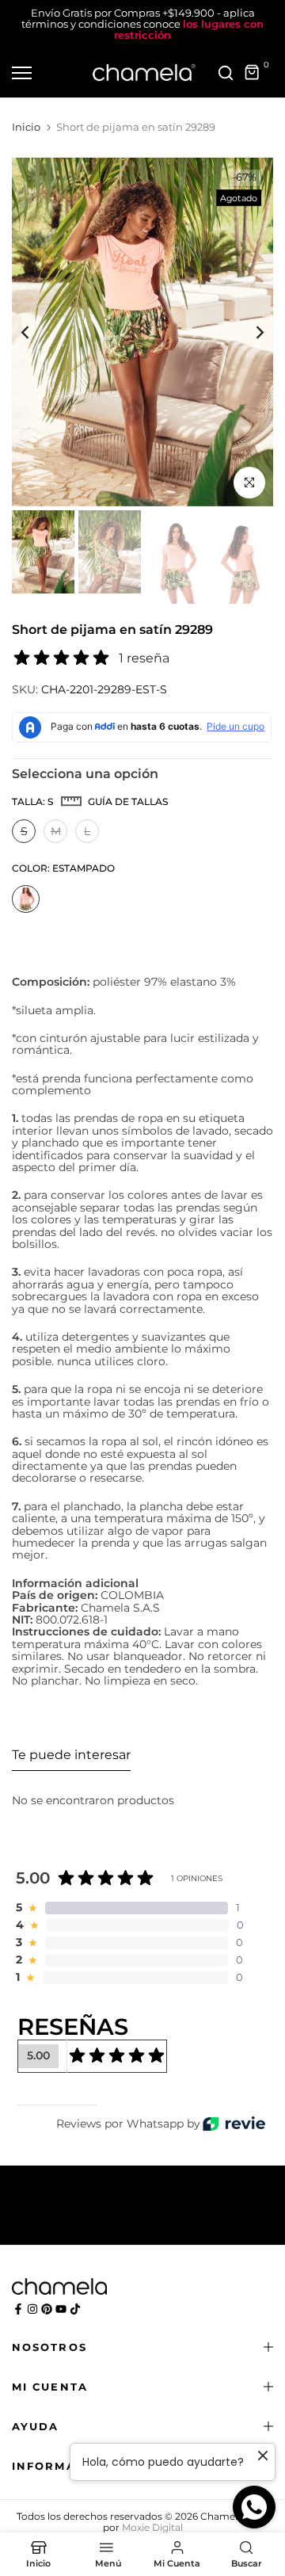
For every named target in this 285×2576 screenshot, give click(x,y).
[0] (253, 73)
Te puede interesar (71, 1755)
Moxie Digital (152, 2527)
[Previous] (36, 332)
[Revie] (234, 2124)
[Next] (249, 332)
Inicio (26, 127)
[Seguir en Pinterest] (47, 2309)
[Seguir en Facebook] (18, 2309)
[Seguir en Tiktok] (75, 2309)
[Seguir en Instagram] (32, 2309)
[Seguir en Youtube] (61, 2309)
